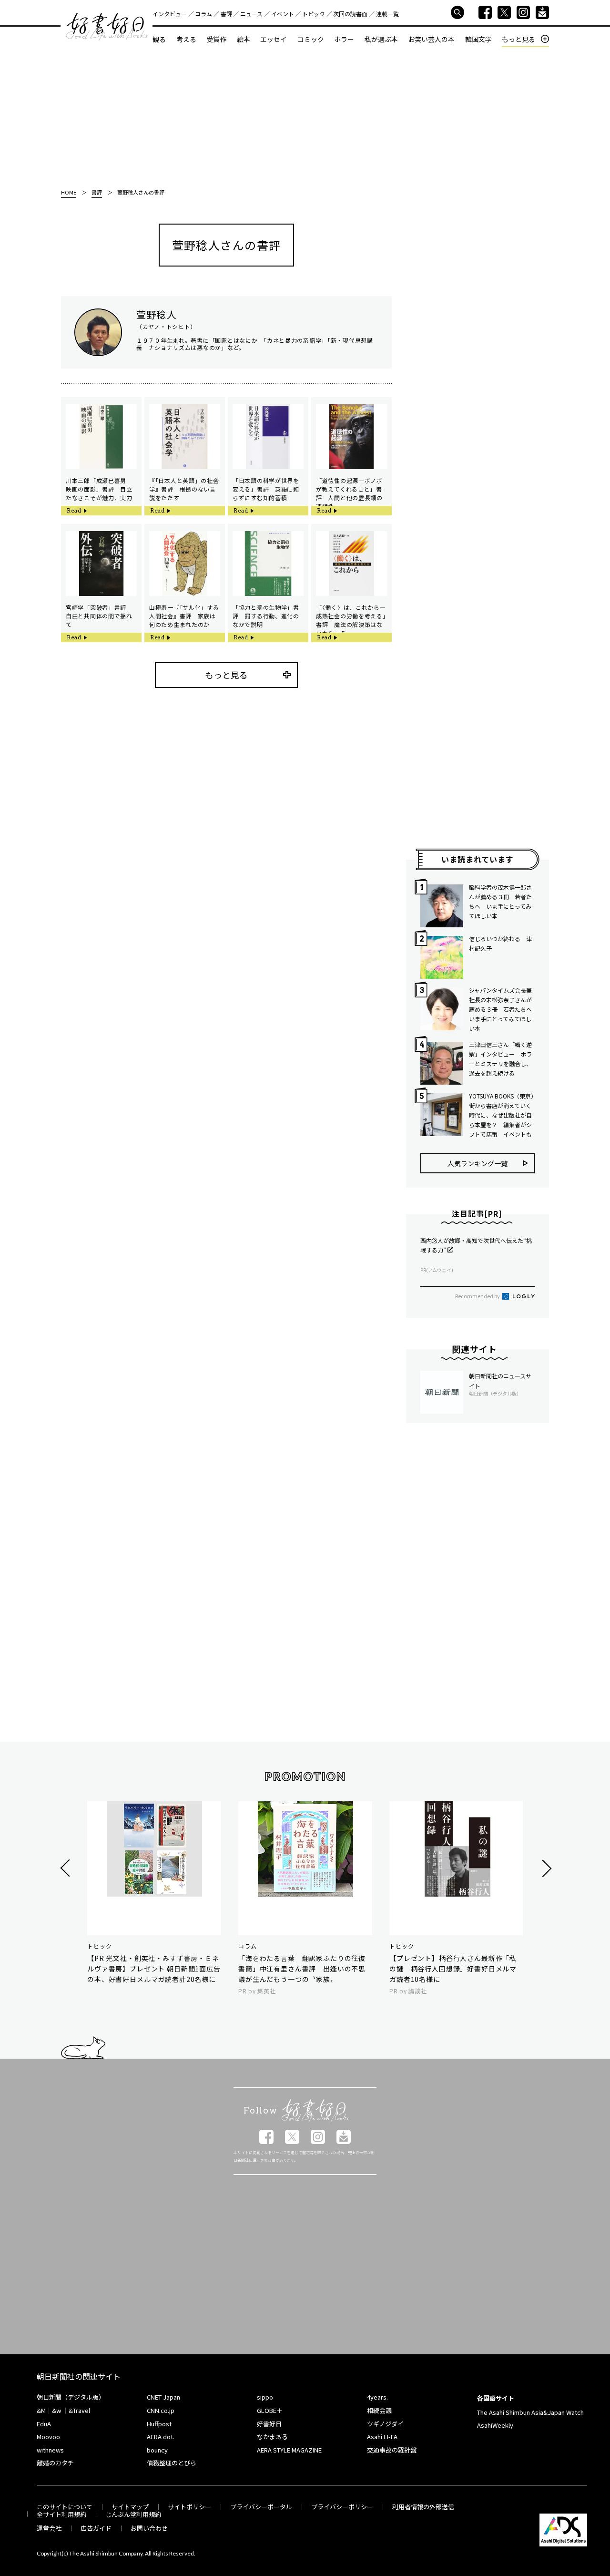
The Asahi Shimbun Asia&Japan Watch (530, 2412)
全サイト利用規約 (61, 2514)
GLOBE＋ (270, 2410)
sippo (265, 2397)
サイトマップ (130, 2507)
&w (56, 2410)
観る (159, 39)
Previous (66, 1868)
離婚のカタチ (55, 2463)
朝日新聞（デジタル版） (71, 2397)
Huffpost (159, 2424)
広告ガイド (96, 2528)
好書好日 (107, 27)
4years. (377, 2397)
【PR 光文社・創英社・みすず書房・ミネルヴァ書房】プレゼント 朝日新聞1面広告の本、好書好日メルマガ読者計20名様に (154, 1969)
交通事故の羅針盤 (392, 2450)
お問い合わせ (149, 2528)
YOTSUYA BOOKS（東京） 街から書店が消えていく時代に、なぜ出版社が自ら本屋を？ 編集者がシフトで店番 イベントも (502, 1115)
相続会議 (379, 2410)
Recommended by (478, 1296)
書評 (226, 14)
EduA (44, 2424)
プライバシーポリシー (342, 2507)
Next (545, 1868)
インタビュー (170, 14)
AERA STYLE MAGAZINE (289, 2450)
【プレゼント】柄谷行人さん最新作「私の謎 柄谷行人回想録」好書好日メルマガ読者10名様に (453, 1969)
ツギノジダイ (385, 2424)
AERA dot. (161, 2437)
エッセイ (274, 39)
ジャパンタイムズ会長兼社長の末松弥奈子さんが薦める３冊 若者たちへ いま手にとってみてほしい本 (502, 1009)
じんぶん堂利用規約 (133, 2514)
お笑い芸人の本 (431, 39)
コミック (311, 39)
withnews (50, 2450)
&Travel (79, 2410)
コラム (203, 14)
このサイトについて (65, 2507)
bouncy (157, 2450)
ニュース (251, 14)
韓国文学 (478, 39)
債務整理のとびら (172, 2463)
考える (186, 39)
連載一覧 (387, 14)
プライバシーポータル (261, 2507)
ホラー (344, 39)
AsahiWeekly (495, 2425)
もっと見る (518, 39)
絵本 (244, 39)
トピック (314, 14)
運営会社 (49, 2528)
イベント (283, 14)
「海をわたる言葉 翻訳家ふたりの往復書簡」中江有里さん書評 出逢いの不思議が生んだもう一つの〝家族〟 (302, 1969)
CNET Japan (163, 2397)
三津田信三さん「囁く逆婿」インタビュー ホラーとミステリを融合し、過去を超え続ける (500, 1059)
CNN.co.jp (161, 2410)
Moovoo (48, 2437)
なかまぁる (272, 2437)
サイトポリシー (189, 2507)
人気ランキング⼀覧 (478, 1163)
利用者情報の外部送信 (423, 2507)
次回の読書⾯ (350, 14)
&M (41, 2410)
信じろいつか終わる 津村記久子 (500, 943)
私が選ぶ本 (381, 39)
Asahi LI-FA (382, 2437)
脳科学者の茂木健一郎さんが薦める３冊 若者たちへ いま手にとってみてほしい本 (500, 901)
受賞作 (216, 39)
